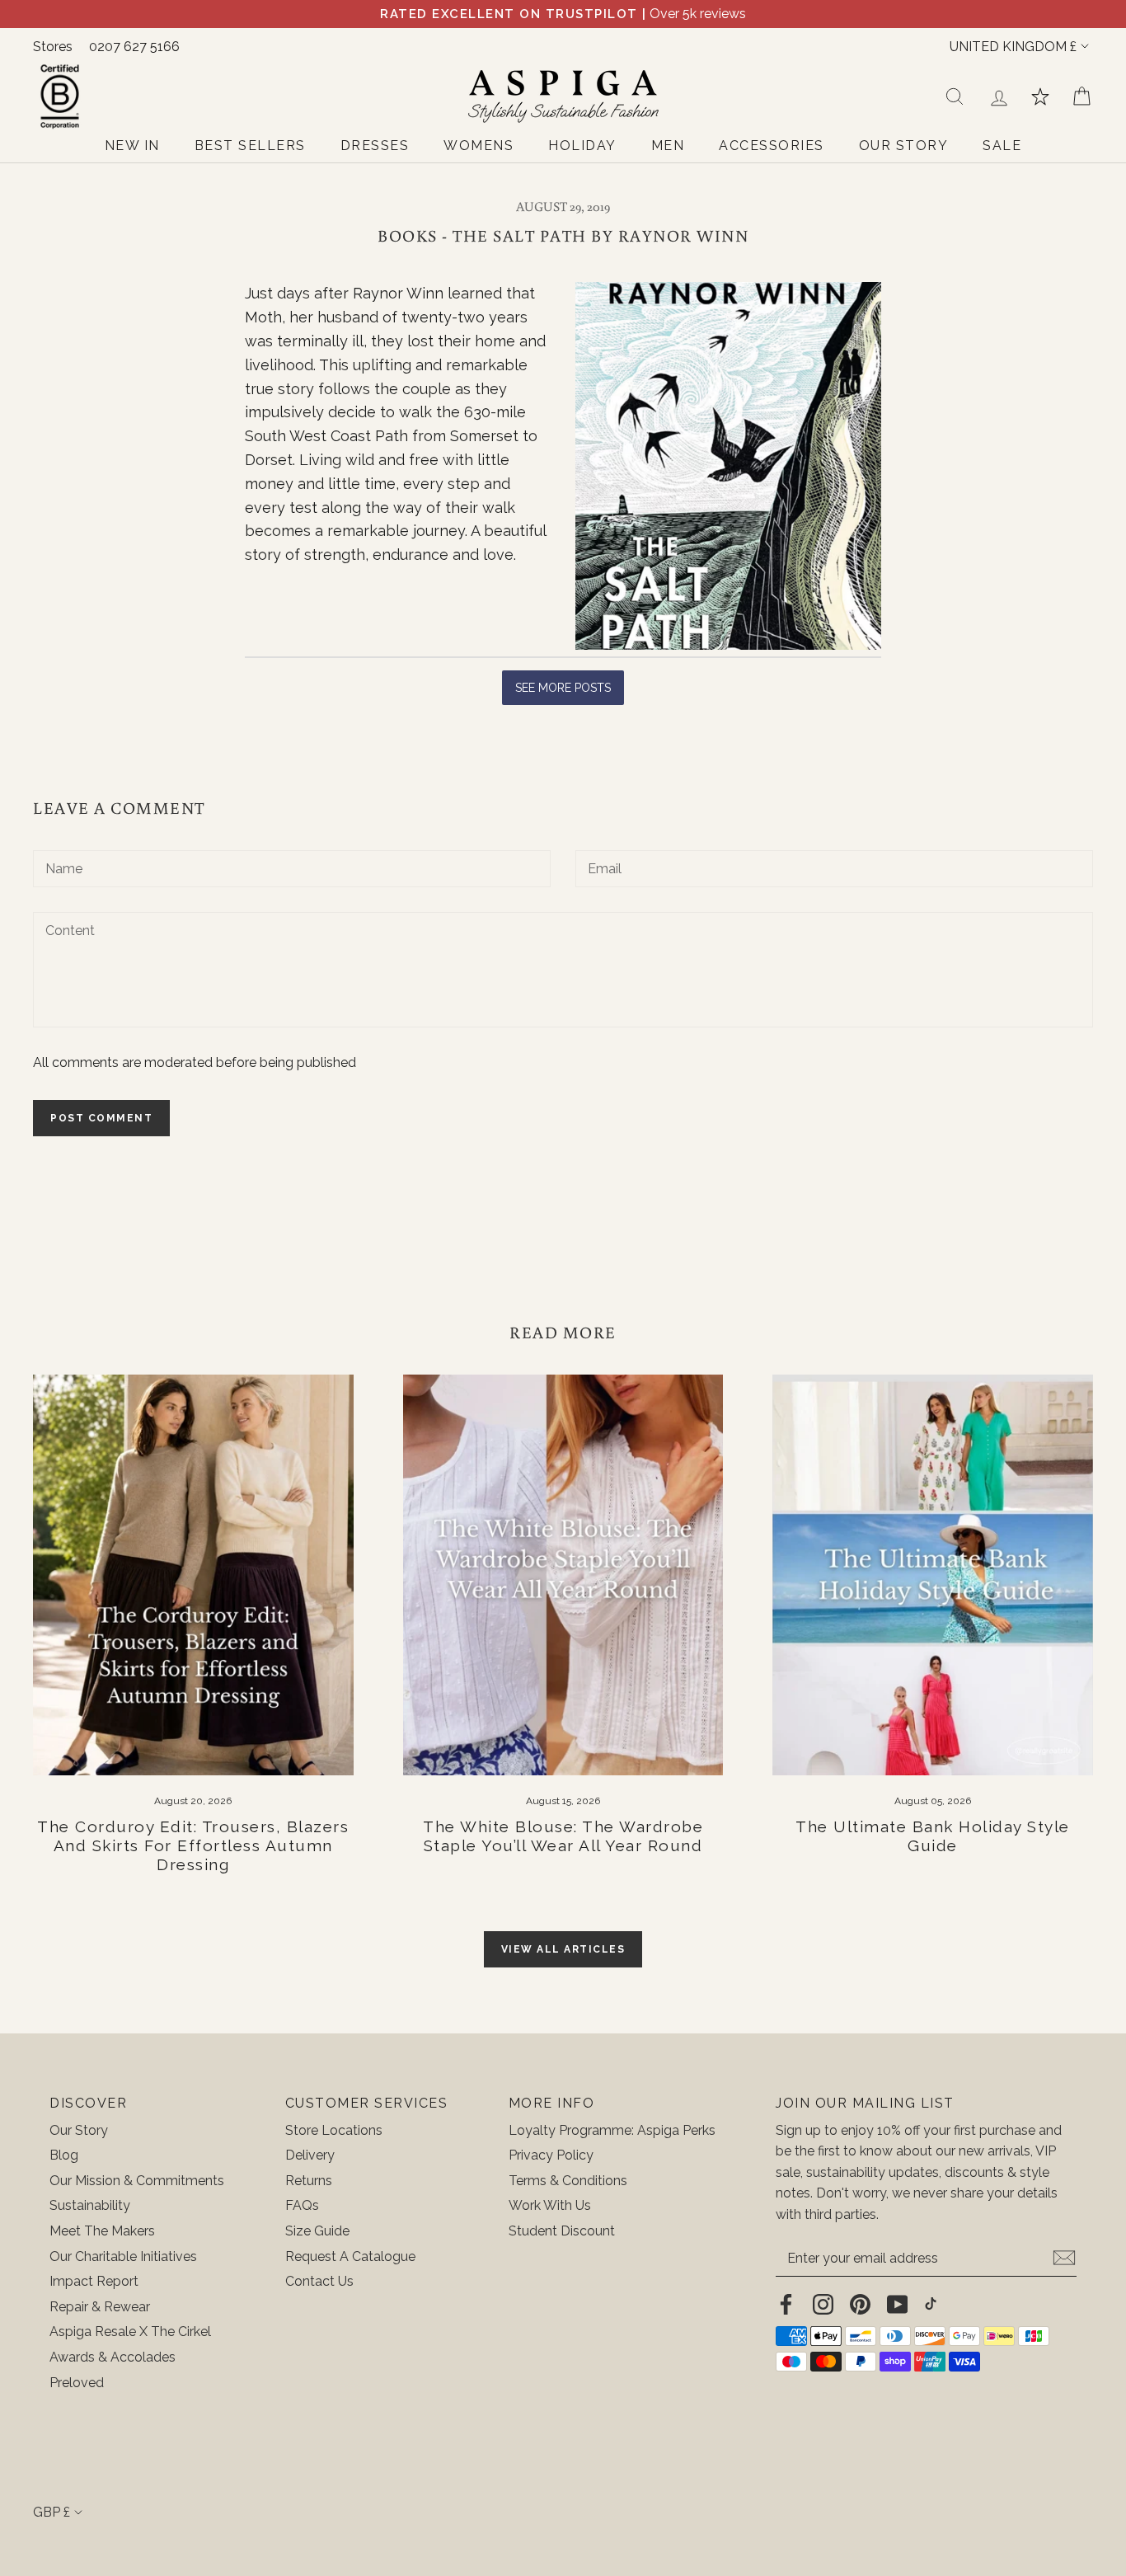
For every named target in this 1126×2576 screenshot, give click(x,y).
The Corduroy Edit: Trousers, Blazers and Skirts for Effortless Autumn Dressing (193, 1845)
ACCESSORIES (772, 146)
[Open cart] (1081, 96)
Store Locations (334, 2130)
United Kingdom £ (1013, 47)
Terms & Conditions (568, 2181)
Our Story (79, 2130)
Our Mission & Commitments (137, 2181)
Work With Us (550, 2205)
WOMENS (479, 146)
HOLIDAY (582, 146)
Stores (53, 47)
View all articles (563, 1949)
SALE (1002, 146)
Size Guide (317, 2231)
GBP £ (52, 2512)
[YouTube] (897, 2304)
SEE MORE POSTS (563, 688)
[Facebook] (786, 2304)
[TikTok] (931, 2304)
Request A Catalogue (350, 2256)
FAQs (302, 2205)
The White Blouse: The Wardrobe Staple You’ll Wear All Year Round (563, 1836)
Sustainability (90, 2205)
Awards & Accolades (113, 2357)
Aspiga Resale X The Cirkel (130, 2332)
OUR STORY (904, 146)
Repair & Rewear (100, 2307)
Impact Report (94, 2281)
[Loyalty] (1040, 96)
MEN (668, 146)
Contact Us (319, 2281)
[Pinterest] (860, 2304)
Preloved (77, 2383)
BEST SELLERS (250, 146)
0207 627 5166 (134, 47)
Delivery (310, 2155)
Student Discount (562, 2231)
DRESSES (375, 146)
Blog (64, 2155)
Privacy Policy (551, 2155)
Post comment (101, 1118)
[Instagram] (823, 2304)
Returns (309, 2181)
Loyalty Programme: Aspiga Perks (612, 2130)
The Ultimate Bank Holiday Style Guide (933, 1836)
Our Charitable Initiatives (123, 2256)
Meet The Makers (102, 2231)
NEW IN (132, 146)
